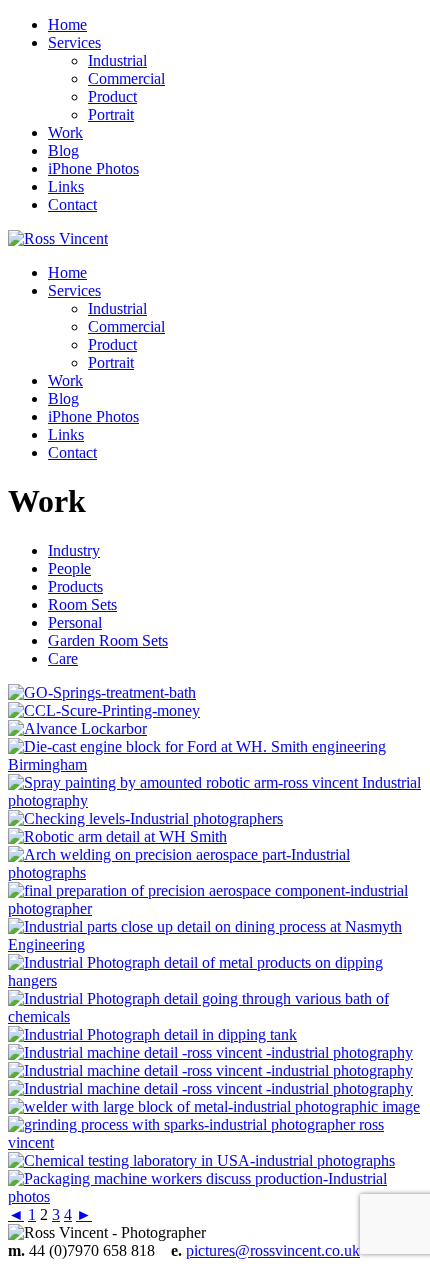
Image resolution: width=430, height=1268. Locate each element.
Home (67, 24)
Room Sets (82, 604)
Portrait (111, 114)
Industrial (117, 60)
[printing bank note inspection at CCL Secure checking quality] (104, 710)
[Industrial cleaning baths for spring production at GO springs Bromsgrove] (102, 692)
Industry (74, 550)
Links (66, 186)
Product (112, 96)
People (69, 568)
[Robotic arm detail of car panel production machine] (117, 836)
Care (63, 658)
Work (65, 132)
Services (74, 42)
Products (75, 586)
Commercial (126, 78)
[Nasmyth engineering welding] (215, 872)
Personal (75, 622)
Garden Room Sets (108, 640)
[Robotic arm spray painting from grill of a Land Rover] (215, 800)
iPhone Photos (93, 168)
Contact (72, 204)
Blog (63, 150)
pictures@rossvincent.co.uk (273, 1250)
